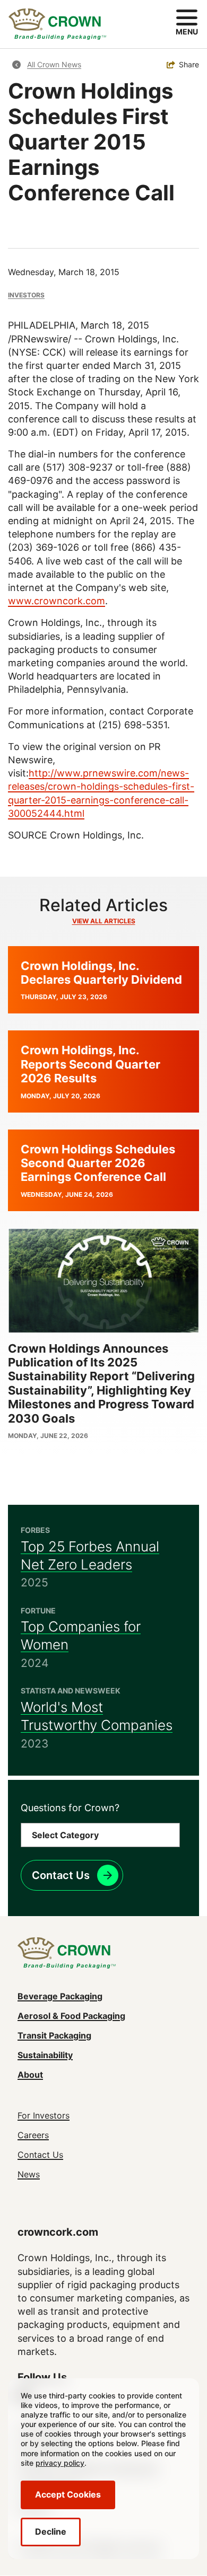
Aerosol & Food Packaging (71, 2016)
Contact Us (61, 1875)
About (30, 2075)
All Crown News (54, 64)
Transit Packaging (54, 2035)
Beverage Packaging (60, 1996)
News (29, 2174)
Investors (26, 295)
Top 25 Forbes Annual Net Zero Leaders (90, 1555)
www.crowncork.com (57, 601)
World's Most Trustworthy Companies (97, 1716)
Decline (51, 2531)
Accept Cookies (68, 2494)
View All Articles (104, 921)
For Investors (44, 2115)
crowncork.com (58, 2232)
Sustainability (45, 2055)
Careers (33, 2135)
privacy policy (60, 2463)
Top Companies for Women (81, 1635)
